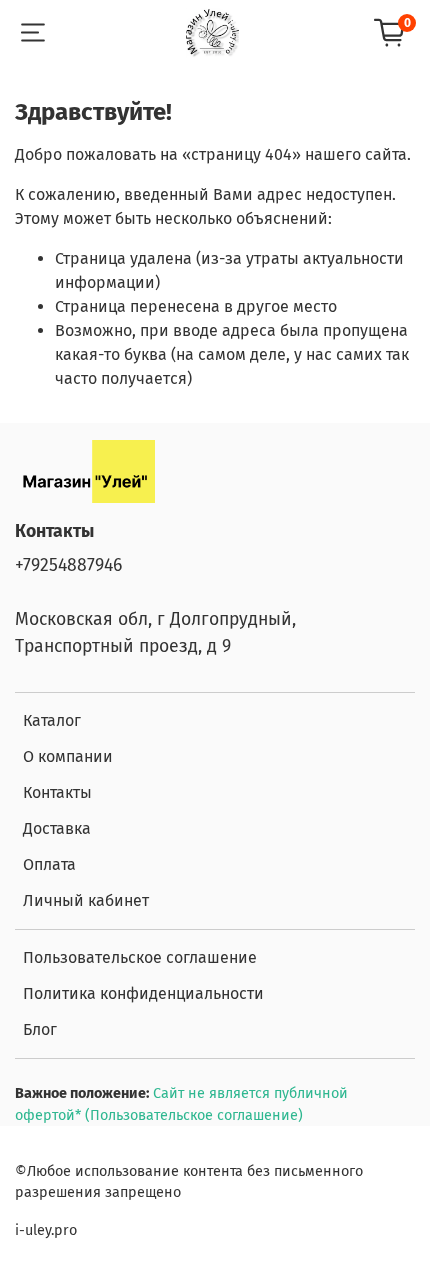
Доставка (57, 828)
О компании (68, 756)
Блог (40, 1029)
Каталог (52, 720)
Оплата (49, 864)
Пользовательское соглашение (140, 957)
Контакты (57, 792)
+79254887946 (68, 565)
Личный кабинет (86, 900)
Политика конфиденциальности (143, 993)
